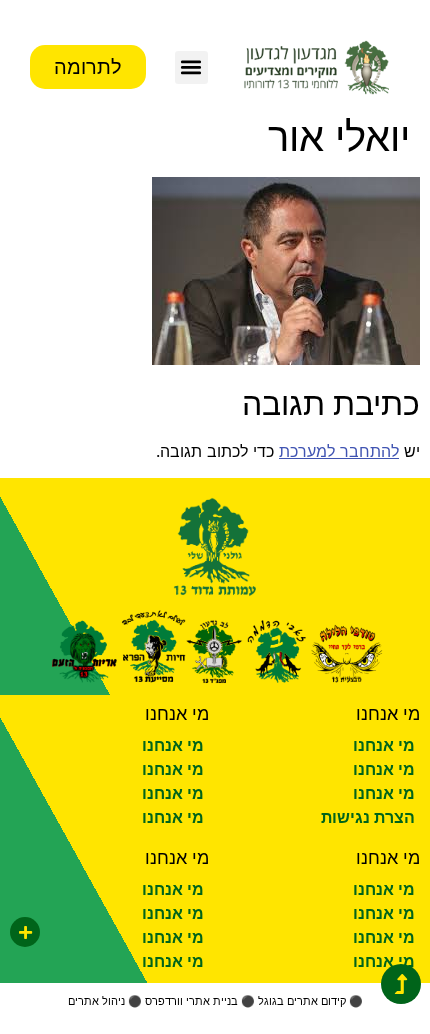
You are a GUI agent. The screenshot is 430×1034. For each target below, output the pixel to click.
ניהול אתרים (96, 1001)
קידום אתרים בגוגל (302, 1001)
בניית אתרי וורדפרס (191, 1001)
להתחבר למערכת (339, 451)
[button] (191, 67)
